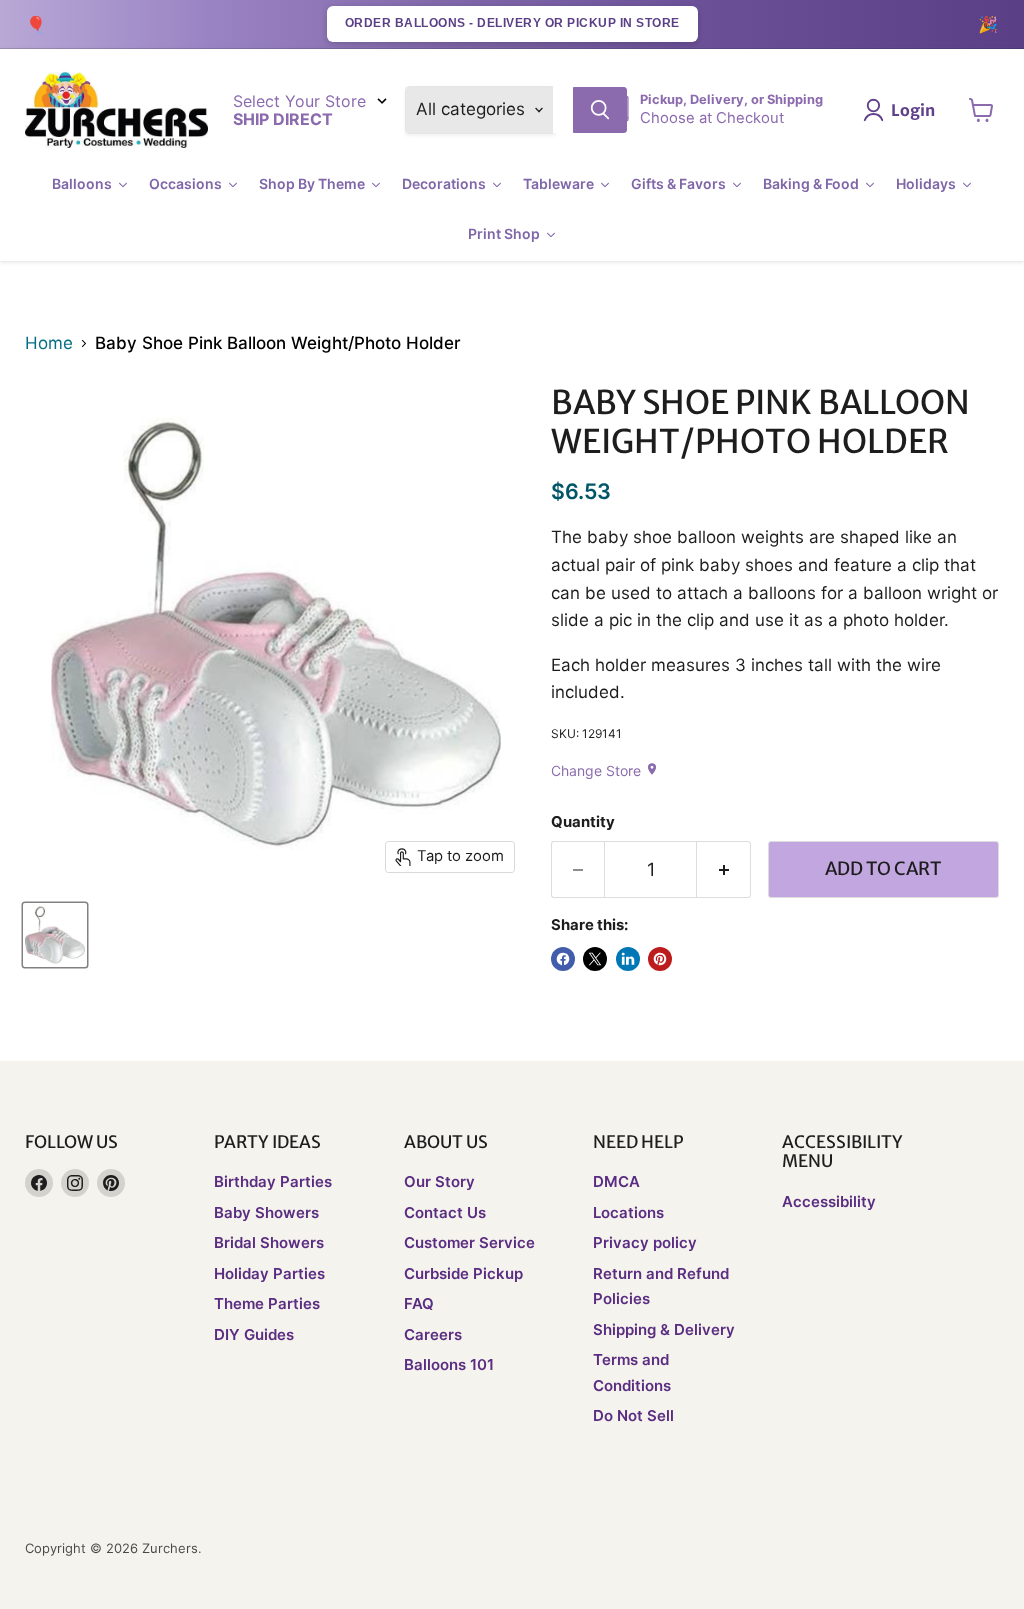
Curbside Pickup (463, 1273)
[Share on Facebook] (563, 959)
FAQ (419, 1303)
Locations (628, 1212)
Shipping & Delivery (664, 1329)
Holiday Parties (269, 1273)
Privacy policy (645, 1242)
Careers (433, 1334)
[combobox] (563, 110)
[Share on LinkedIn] (628, 959)
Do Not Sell (633, 1415)
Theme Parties (267, 1303)
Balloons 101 (449, 1364)
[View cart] (981, 110)
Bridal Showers (269, 1242)
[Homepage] (116, 110)
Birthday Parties (273, 1181)
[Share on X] (595, 959)
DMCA (616, 1181)
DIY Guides (254, 1334)
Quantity (583, 822)
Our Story (439, 1181)
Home (49, 343)
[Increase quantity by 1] (724, 869)
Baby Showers (266, 1212)
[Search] (600, 110)
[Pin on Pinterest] (660, 959)
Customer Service (469, 1242)
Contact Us (445, 1212)
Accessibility (829, 1201)
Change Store (605, 770)
